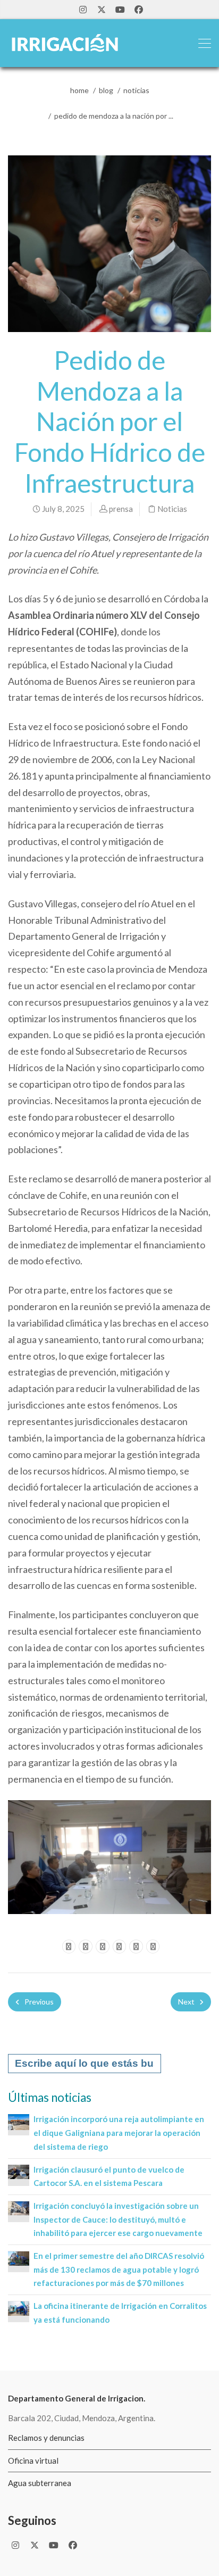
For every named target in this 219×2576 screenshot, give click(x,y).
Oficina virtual (33, 2461)
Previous (38, 2002)
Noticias (136, 90)
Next (187, 2002)
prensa (121, 509)
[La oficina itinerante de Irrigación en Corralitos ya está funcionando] (19, 2307)
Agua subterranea (40, 2483)
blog (106, 90)
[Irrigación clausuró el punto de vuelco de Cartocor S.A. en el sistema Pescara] (19, 2171)
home (79, 90)
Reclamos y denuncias (46, 2438)
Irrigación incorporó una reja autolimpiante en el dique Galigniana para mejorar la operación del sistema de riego (119, 2132)
